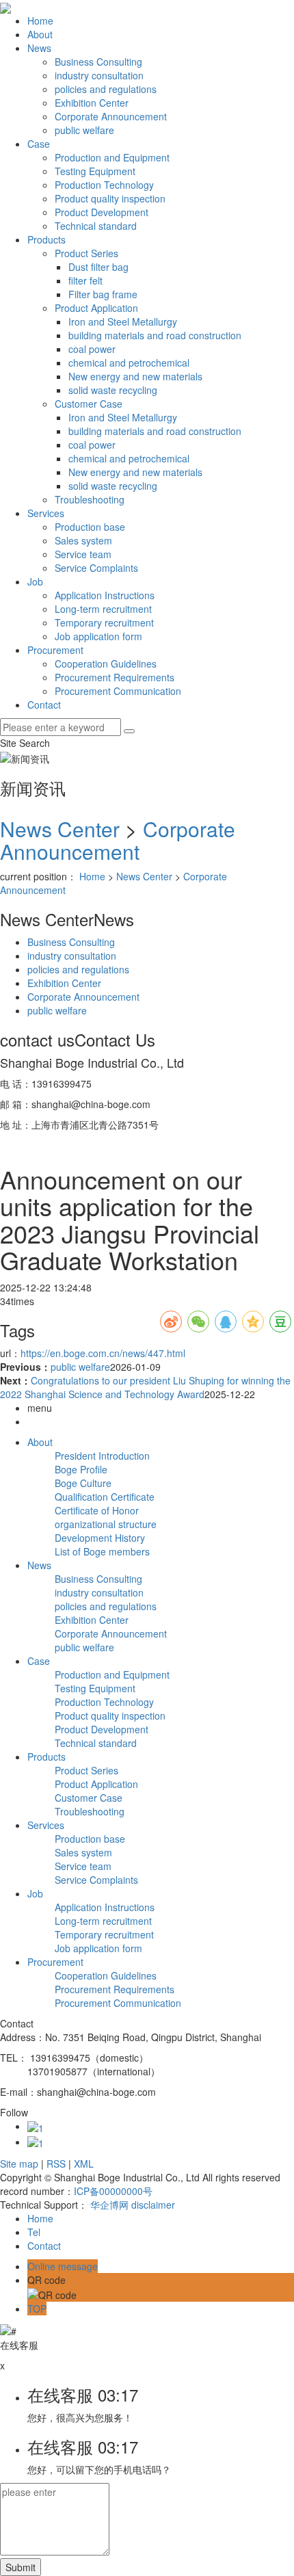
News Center (60, 829)
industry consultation (99, 75)
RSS (56, 2164)
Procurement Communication (118, 691)
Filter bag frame (103, 294)
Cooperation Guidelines (106, 663)
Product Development (102, 212)
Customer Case (89, 404)
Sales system (83, 540)
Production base (90, 527)
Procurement (55, 650)
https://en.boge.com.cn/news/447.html (103, 1353)
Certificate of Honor (97, 1510)
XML (84, 2164)
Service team (83, 554)
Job (35, 581)
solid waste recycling (113, 390)
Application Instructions (105, 595)
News (39, 48)
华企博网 (109, 2205)
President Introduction (102, 1456)
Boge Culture (83, 1483)
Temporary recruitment (104, 622)
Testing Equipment (95, 171)
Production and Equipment (112, 157)
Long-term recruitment (103, 609)
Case (39, 144)
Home (40, 21)
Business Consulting (98, 62)
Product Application (96, 308)
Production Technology (104, 185)
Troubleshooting (90, 499)
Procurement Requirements (115, 677)
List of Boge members (102, 1551)
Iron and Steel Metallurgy (123, 321)
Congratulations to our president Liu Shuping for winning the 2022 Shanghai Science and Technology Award (145, 1387)
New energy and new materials (135, 376)
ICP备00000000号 (113, 2191)
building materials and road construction (155, 335)
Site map (19, 2164)
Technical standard (96, 226)
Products (46, 239)
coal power (92, 349)
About (40, 34)
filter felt (85, 280)
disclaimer (153, 2205)
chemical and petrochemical (129, 363)
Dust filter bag (98, 267)
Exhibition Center (92, 103)
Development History (100, 1538)
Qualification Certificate (105, 1497)
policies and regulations (106, 89)
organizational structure (106, 1524)
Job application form (98, 636)
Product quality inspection (110, 198)
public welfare (84, 130)
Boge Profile (81, 1469)
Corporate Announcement (111, 116)
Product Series (86, 253)
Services (46, 513)
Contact (44, 705)
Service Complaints (96, 568)
